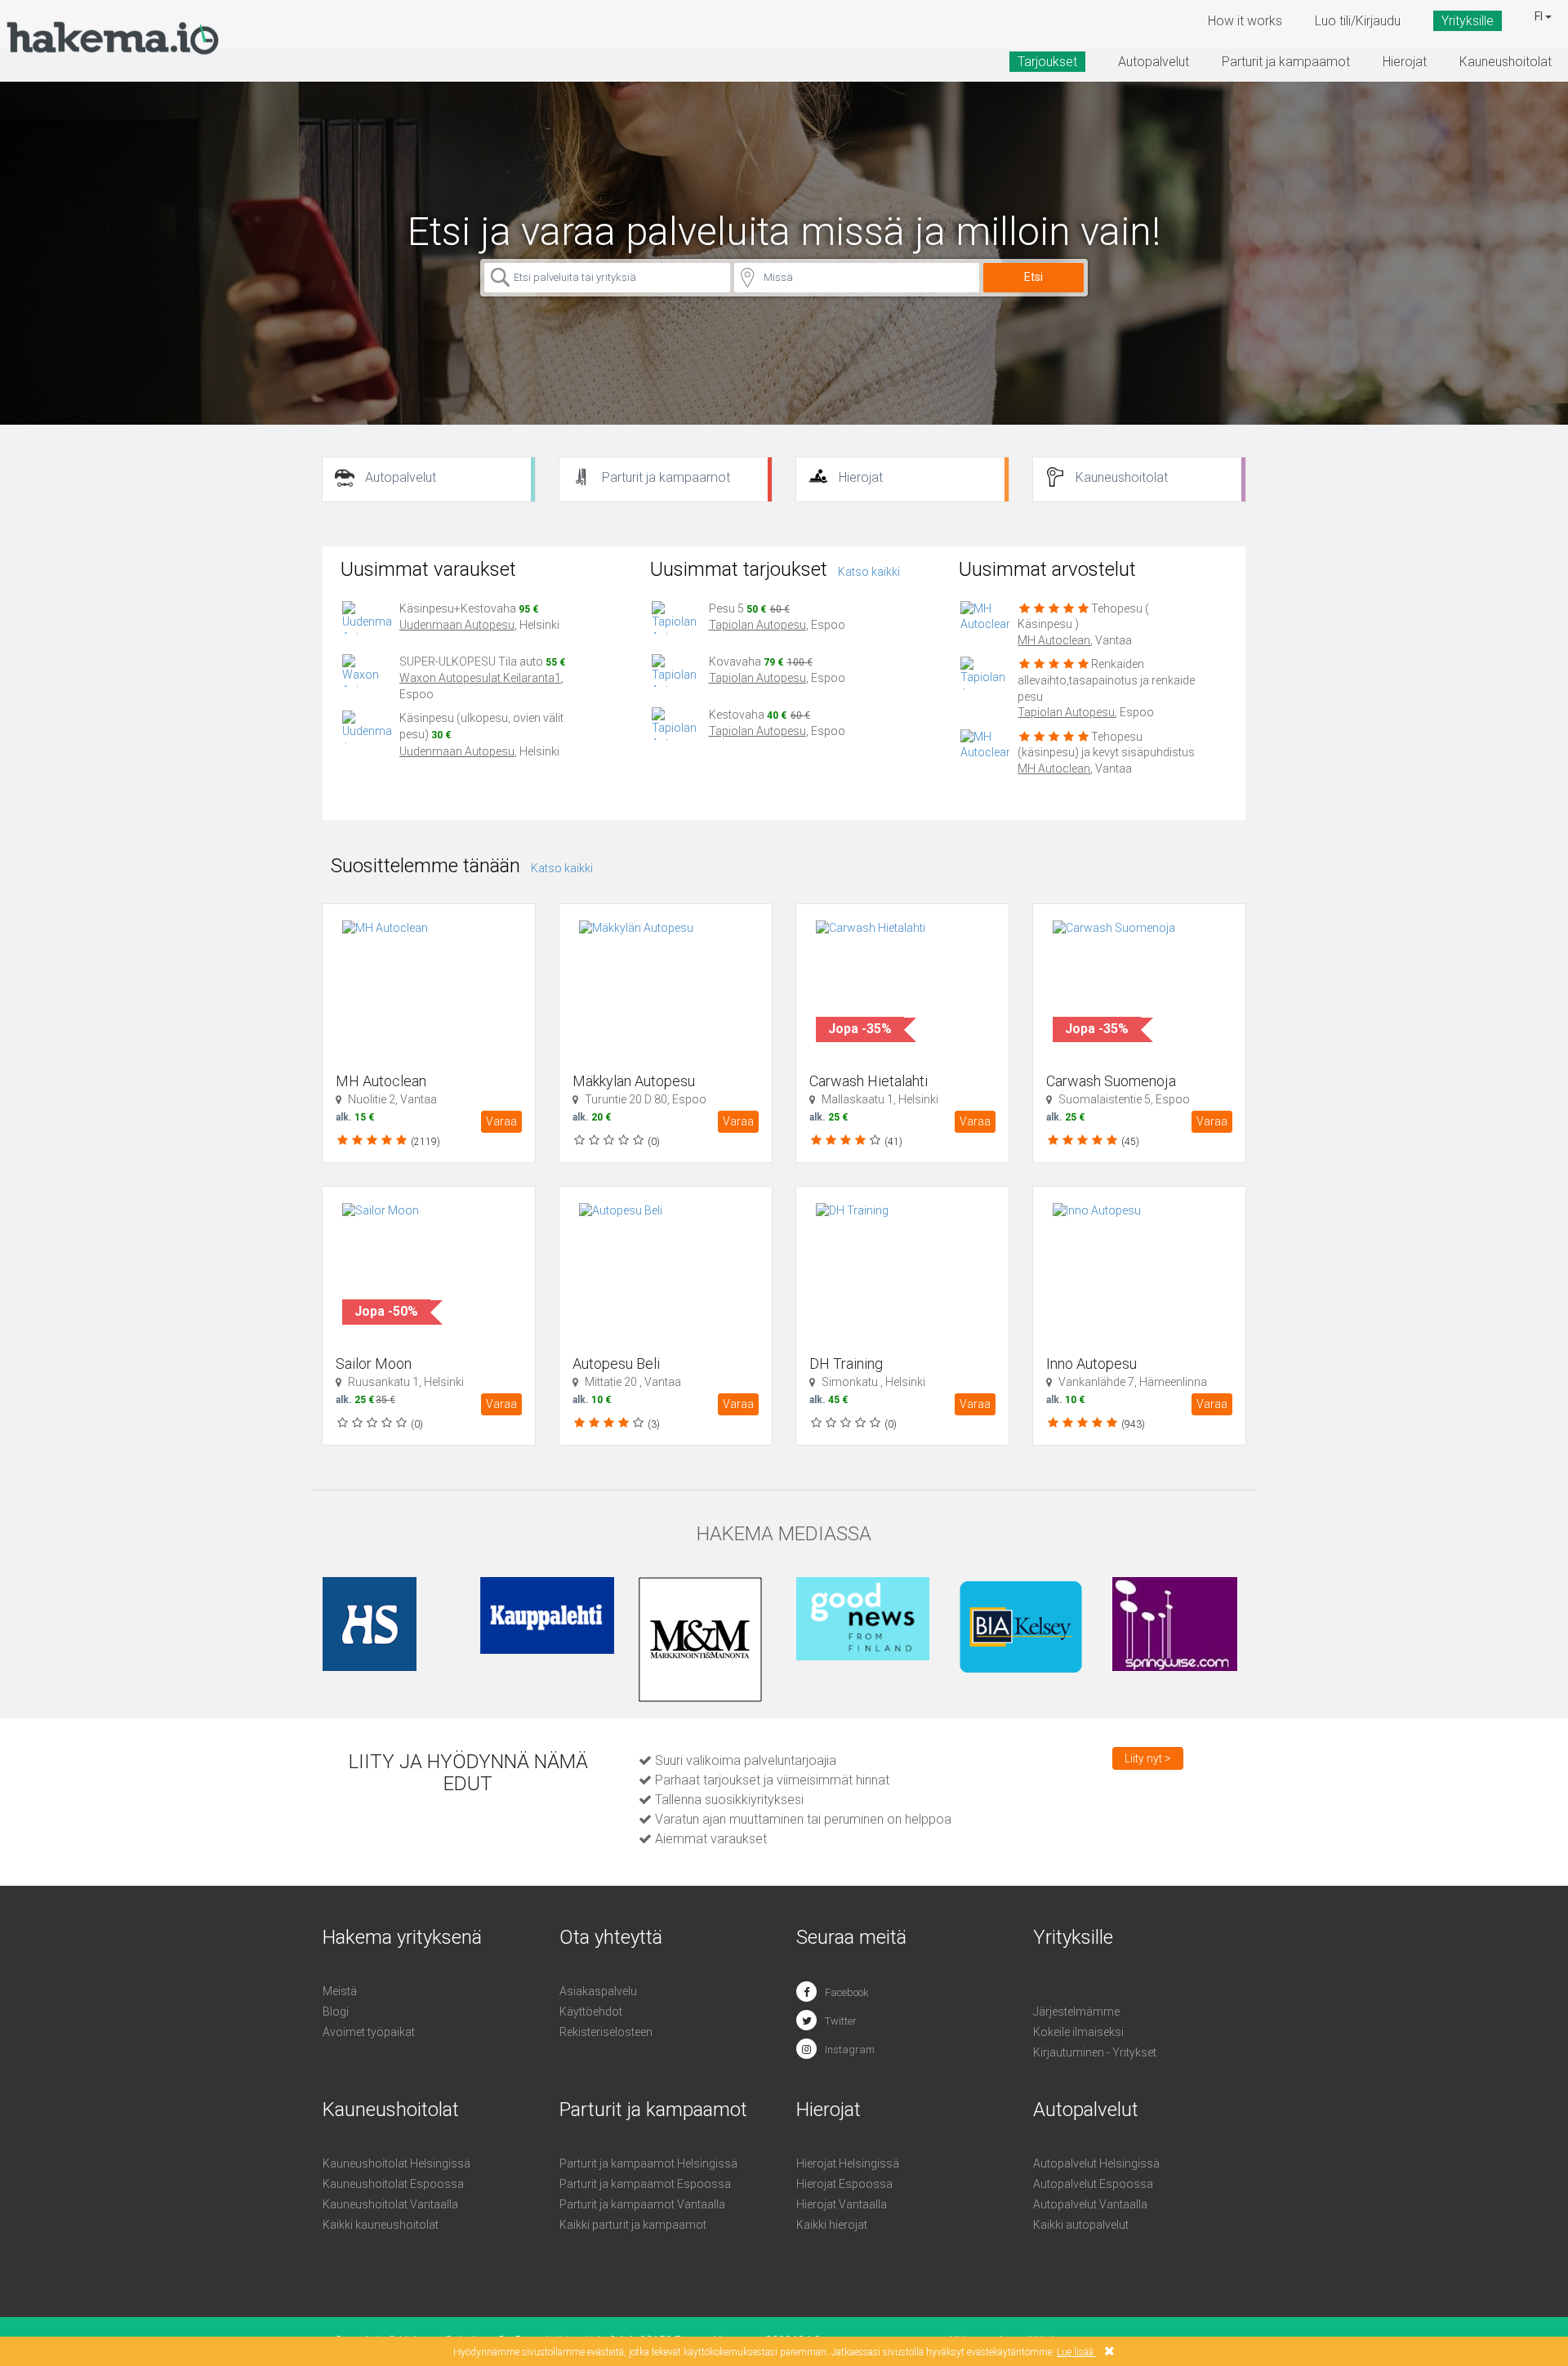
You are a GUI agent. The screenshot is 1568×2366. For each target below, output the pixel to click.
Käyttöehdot (591, 2012)
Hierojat (1405, 62)
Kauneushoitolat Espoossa (393, 2184)
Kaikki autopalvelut (1081, 2225)
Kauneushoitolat (1506, 62)
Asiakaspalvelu (598, 1991)
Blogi (336, 2012)
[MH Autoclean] (439, 989)
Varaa (501, 1121)
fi (1540, 16)
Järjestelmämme (1076, 2012)
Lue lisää (1075, 2352)
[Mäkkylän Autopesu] (675, 989)
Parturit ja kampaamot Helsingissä (648, 2163)
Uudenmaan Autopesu (457, 625)
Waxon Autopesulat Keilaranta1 (480, 678)
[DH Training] (912, 1272)
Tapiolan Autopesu (757, 625)
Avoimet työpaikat (369, 2032)
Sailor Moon (374, 1363)
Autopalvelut (1154, 62)
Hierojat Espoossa (844, 2184)
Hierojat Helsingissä (848, 2163)
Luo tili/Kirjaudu (1358, 21)
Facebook (847, 1992)
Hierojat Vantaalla (842, 2204)
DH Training (846, 1363)
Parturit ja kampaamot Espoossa (645, 2184)
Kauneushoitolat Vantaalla (390, 2204)
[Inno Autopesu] (1149, 1272)
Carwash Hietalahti (869, 1081)
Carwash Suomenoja (1111, 1081)
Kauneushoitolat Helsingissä (396, 2163)
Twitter (841, 2021)
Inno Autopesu (1091, 1363)
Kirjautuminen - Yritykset (1095, 2052)
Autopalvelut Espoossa (1093, 2184)
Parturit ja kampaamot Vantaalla (642, 2204)
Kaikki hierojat (832, 2225)
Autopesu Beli (616, 1363)
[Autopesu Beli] (675, 1272)
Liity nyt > (1148, 1758)
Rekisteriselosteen (606, 2032)
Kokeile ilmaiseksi (1078, 2032)
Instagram (850, 2050)
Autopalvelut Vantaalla (1090, 2204)
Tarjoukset (1047, 62)
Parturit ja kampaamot (1286, 62)
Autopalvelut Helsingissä (1096, 2163)
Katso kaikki (869, 572)
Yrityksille (1468, 21)
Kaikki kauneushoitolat (381, 2225)
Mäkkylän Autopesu (634, 1081)
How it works (1245, 21)
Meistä (340, 1991)
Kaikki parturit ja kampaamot (633, 2225)
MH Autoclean (1054, 640)
